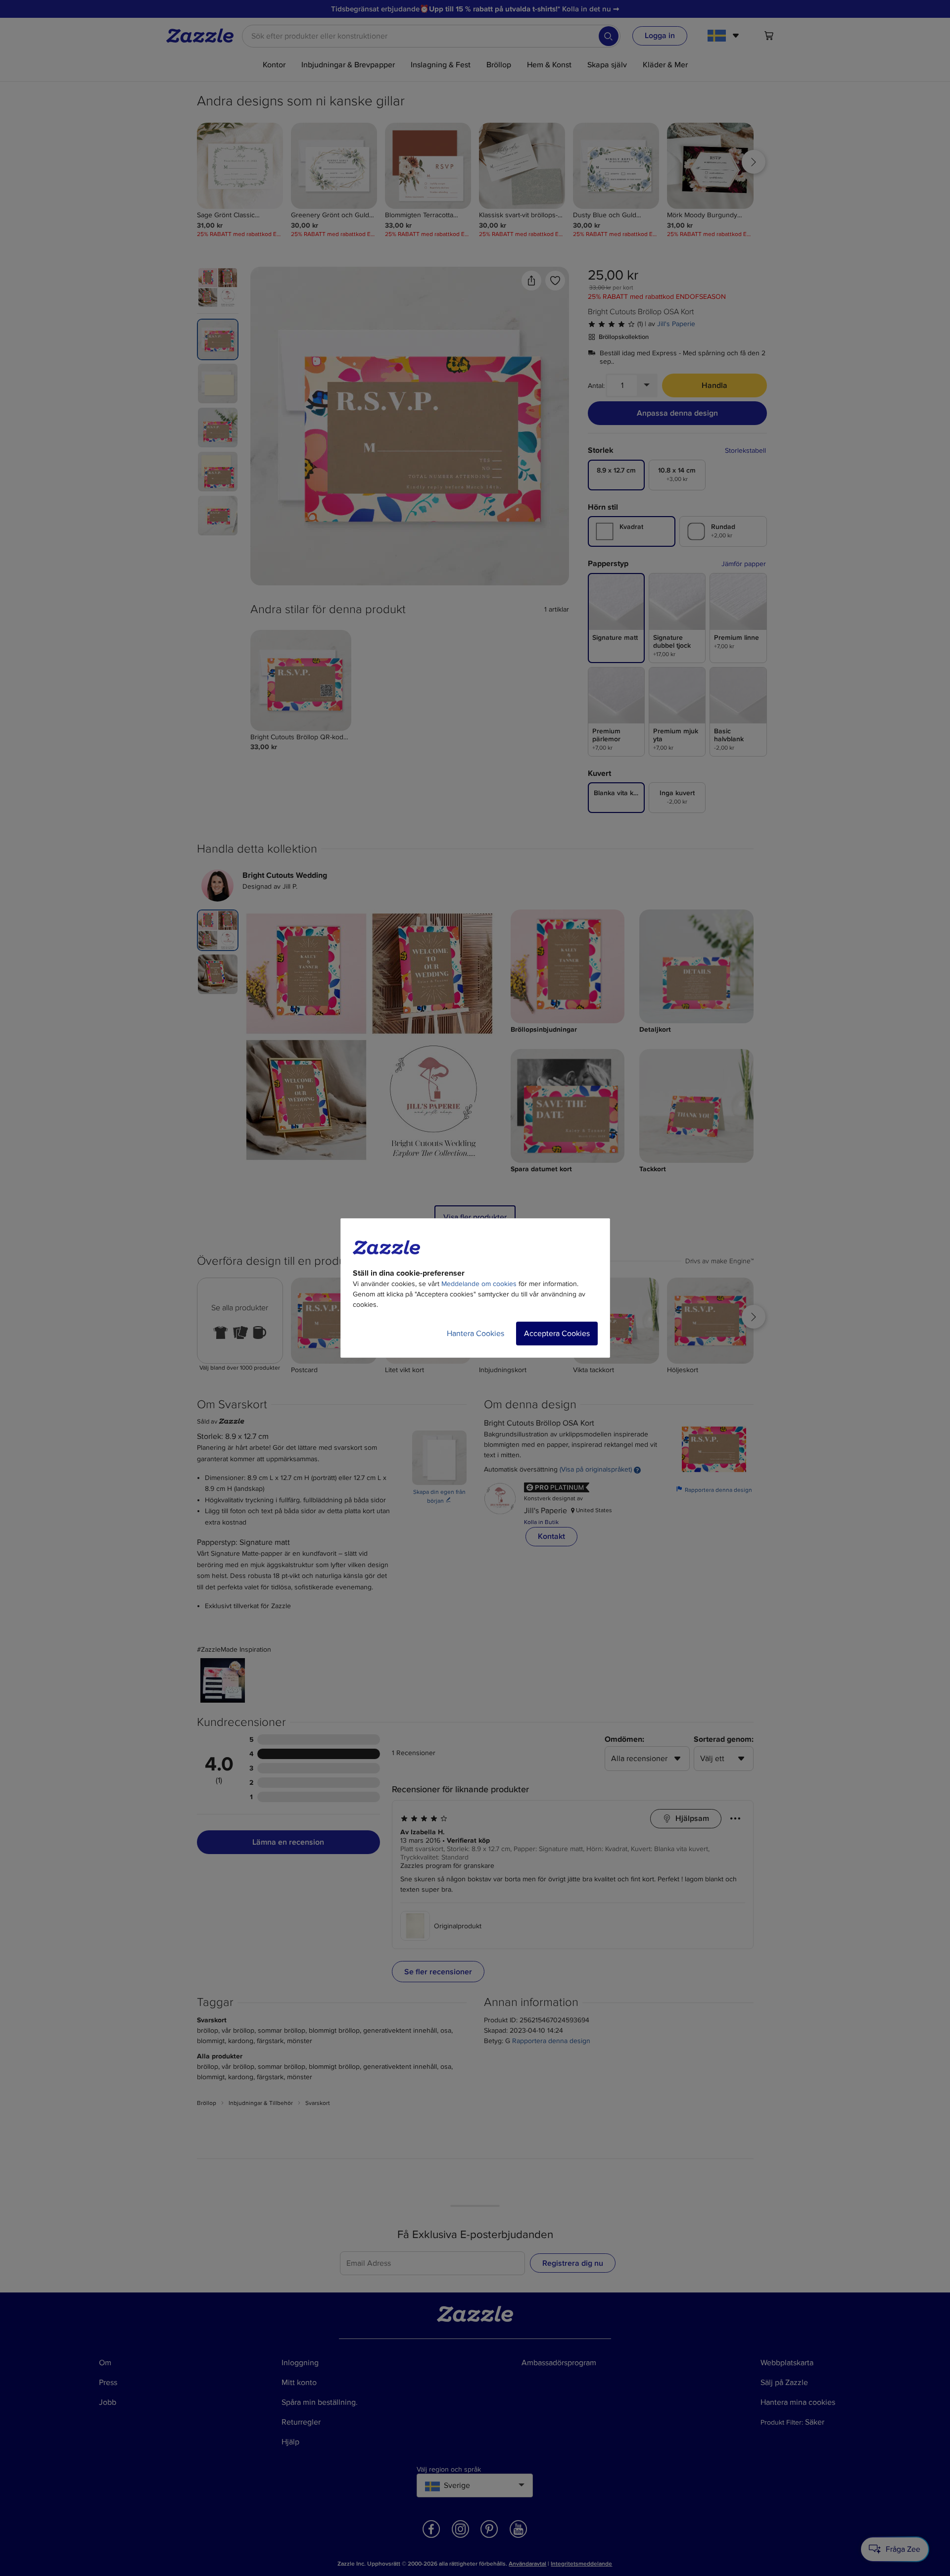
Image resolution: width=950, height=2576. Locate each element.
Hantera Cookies (475, 1334)
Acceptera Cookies (557, 1334)
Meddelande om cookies (479, 1284)
